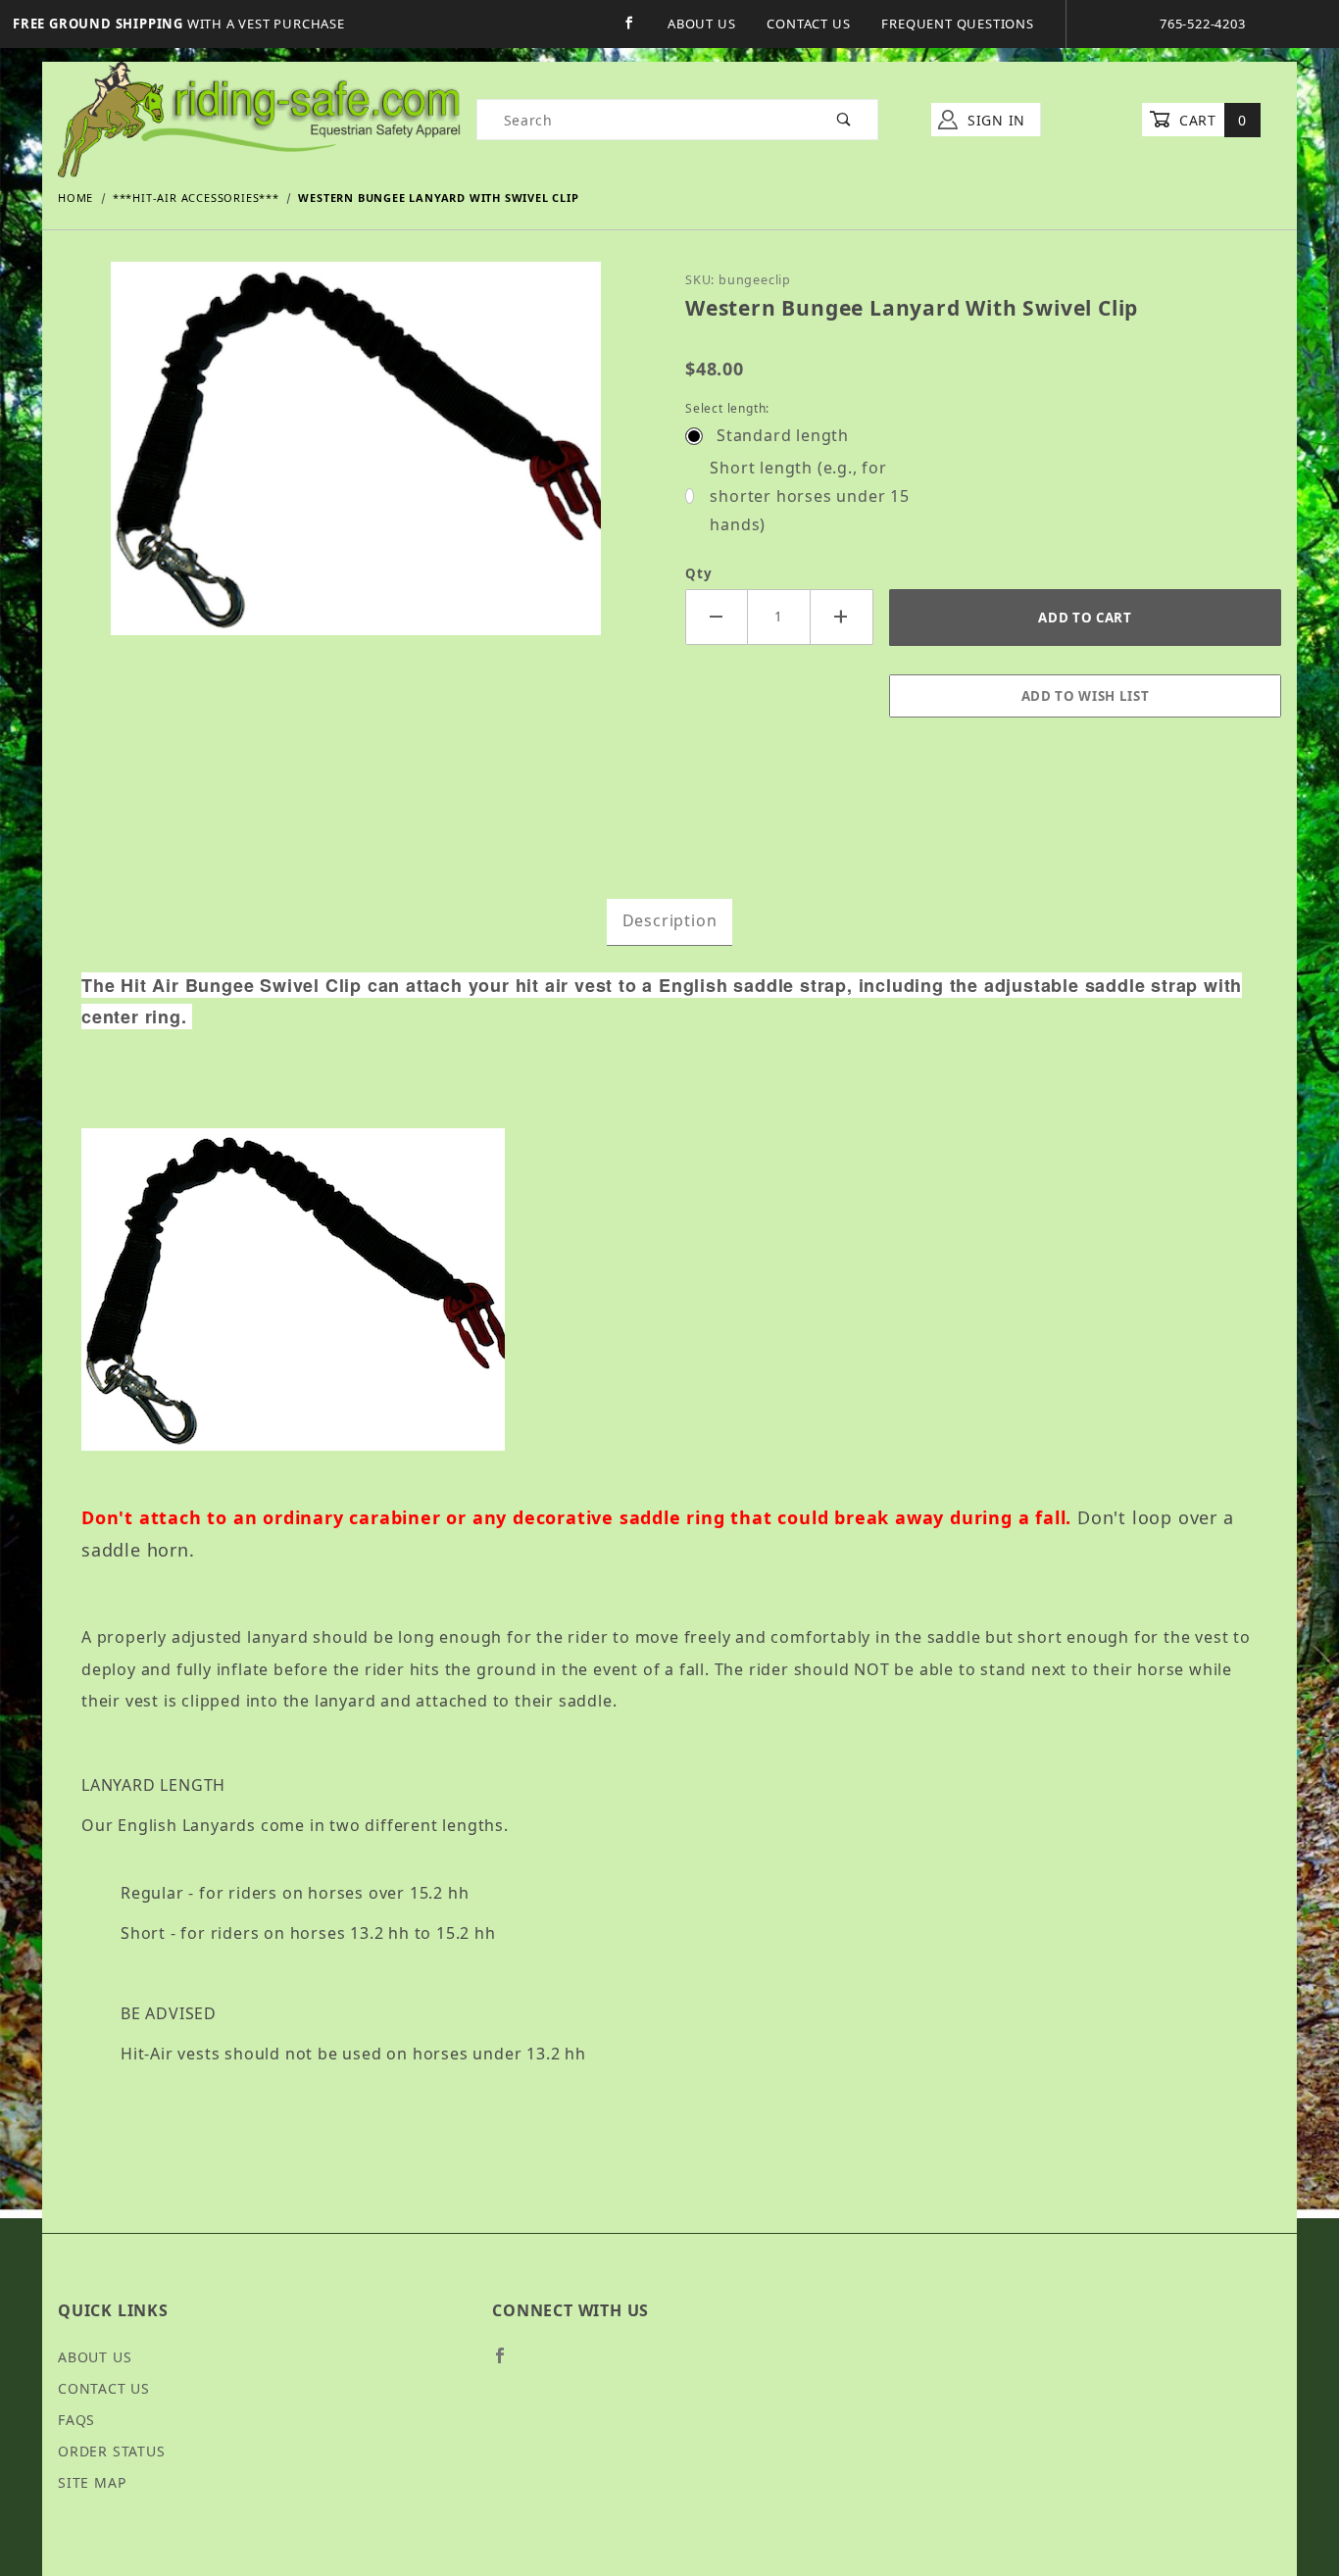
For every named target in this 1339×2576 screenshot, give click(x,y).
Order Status (112, 2451)
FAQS (76, 2420)
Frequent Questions (957, 24)
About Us (701, 24)
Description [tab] (670, 920)
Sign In (994, 120)
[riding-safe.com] (259, 118)
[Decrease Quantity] (717, 617)
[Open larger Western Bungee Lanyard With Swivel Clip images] (356, 463)
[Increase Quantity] (842, 617)
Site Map (92, 2482)
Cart (1210, 120)
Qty (698, 573)
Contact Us (808, 24)
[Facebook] (629, 23)
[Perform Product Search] (844, 120)
